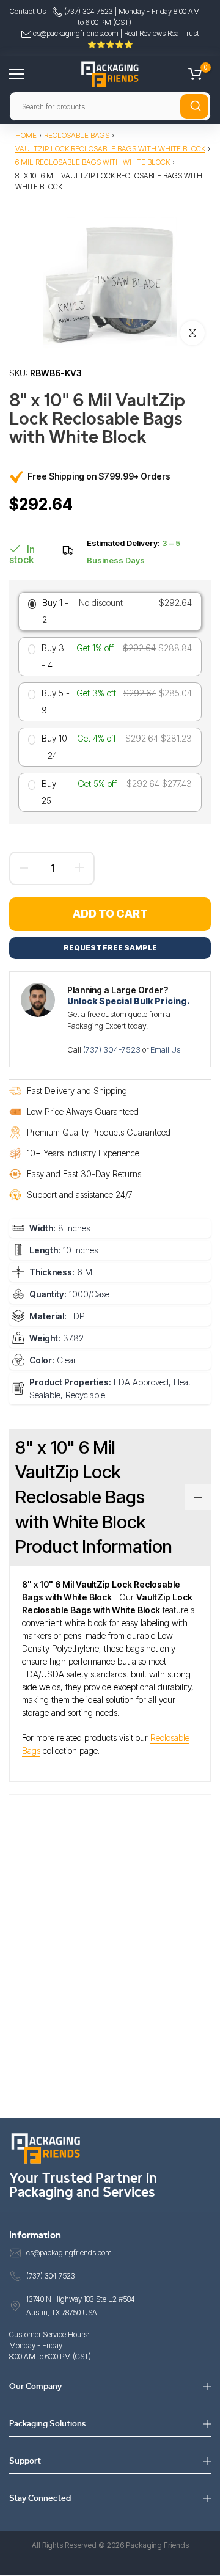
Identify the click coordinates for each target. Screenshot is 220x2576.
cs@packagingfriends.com (76, 33)
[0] (195, 74)
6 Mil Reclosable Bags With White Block (93, 162)
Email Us (165, 1049)
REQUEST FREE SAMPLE (110, 948)
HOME (26, 135)
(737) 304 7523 (88, 11)
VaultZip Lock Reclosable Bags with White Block (110, 149)
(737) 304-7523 (113, 1049)
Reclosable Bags (77, 135)
